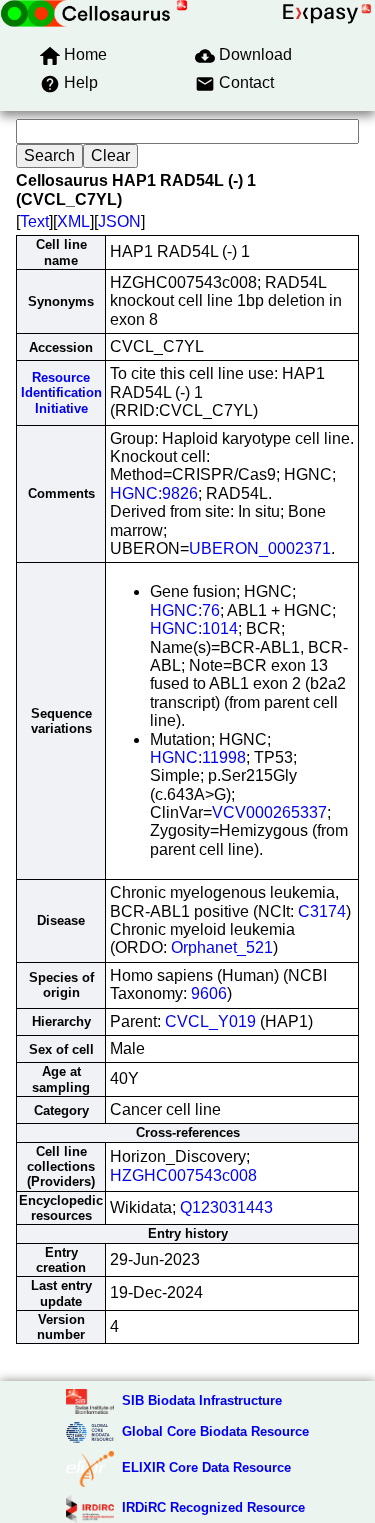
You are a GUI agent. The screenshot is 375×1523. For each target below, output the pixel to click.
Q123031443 (226, 1207)
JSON (119, 221)
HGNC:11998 (198, 757)
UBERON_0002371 (260, 548)
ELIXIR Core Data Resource (206, 1467)
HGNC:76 (185, 610)
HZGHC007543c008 (183, 1175)
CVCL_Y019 (210, 1021)
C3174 (322, 911)
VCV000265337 (269, 812)
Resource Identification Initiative (61, 393)
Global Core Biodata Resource (215, 1431)
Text (34, 221)
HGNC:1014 (194, 628)
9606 (209, 993)
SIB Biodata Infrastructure (202, 1400)
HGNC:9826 (154, 493)
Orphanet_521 (222, 947)
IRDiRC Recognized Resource (213, 1507)
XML (73, 221)
